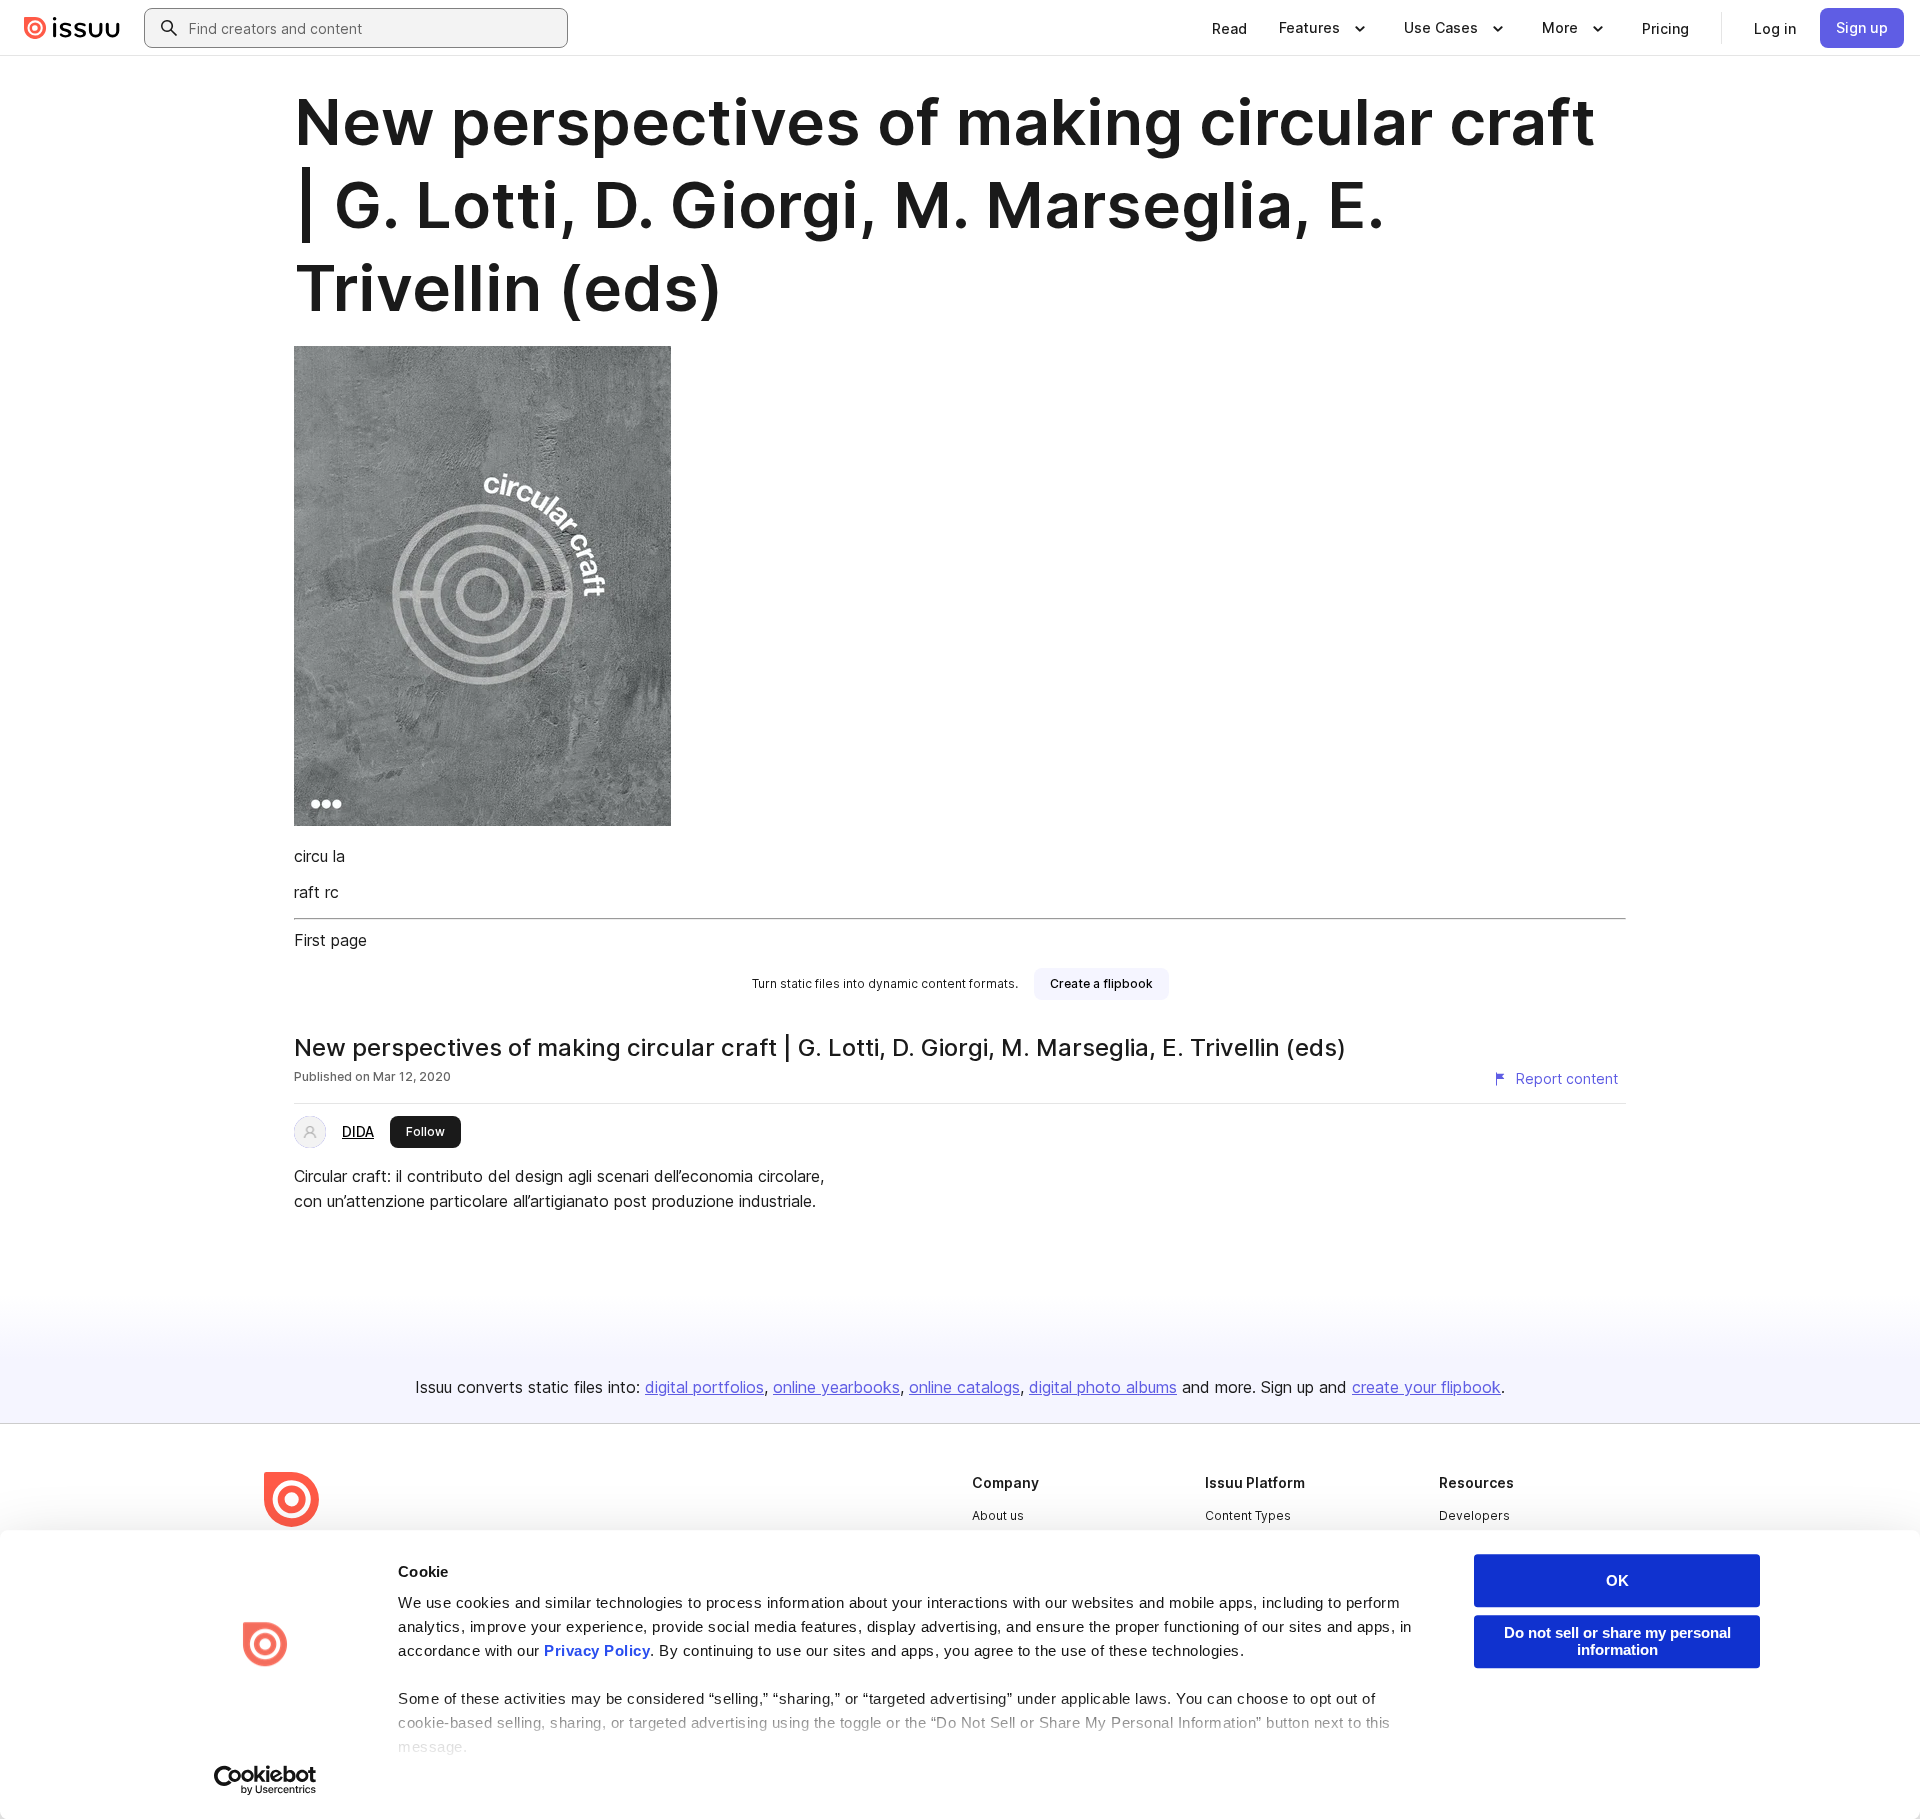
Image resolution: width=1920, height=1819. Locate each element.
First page (330, 940)
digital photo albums (1103, 1387)
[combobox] (374, 28)
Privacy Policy (597, 1650)
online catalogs (964, 1387)
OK (1617, 1580)
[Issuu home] (72, 28)
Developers (1474, 1515)
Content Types (1248, 1515)
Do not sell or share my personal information (1617, 1641)
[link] (1229, 28)
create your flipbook (1426, 1387)
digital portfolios (704, 1387)
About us (998, 1515)
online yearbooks (836, 1387)
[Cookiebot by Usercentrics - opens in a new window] (265, 1780)
